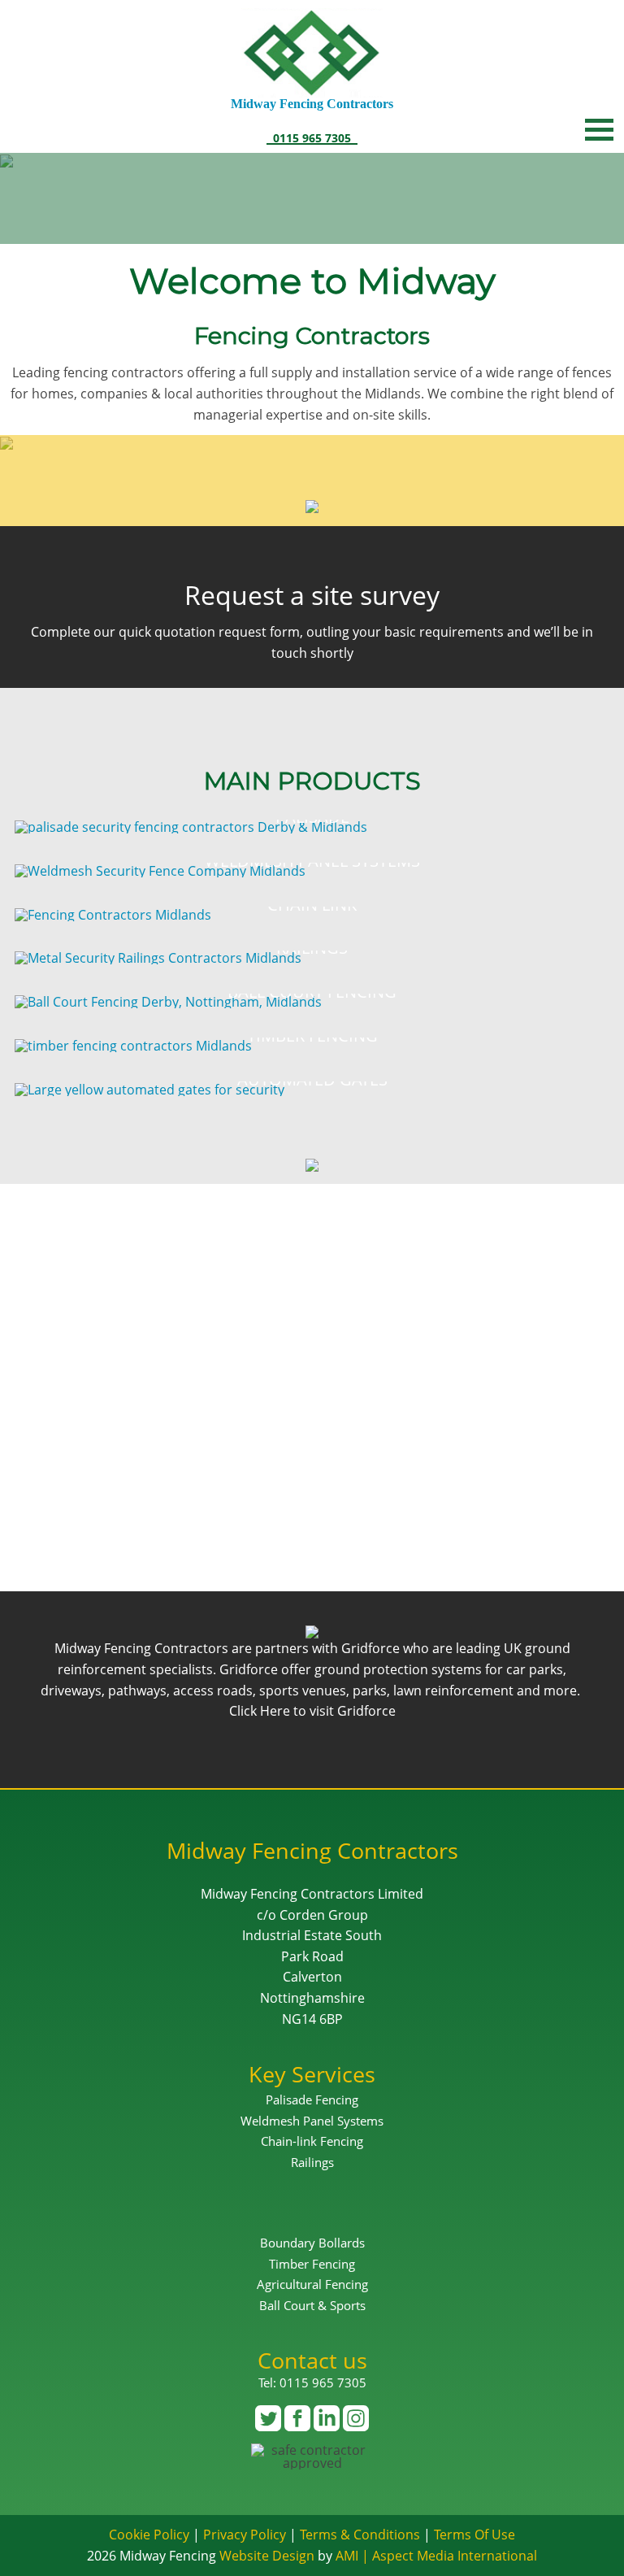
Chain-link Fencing (312, 2141)
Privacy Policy (245, 2535)
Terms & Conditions (360, 2535)
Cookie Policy (149, 2535)
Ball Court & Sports (312, 2305)
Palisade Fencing (312, 2100)
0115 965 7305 (312, 137)
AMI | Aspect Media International (436, 2556)
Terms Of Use (474, 2535)
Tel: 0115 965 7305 (312, 2382)
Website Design (267, 2556)
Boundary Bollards (312, 2243)
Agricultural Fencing (312, 2284)
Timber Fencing (312, 2264)
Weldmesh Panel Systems (312, 2121)
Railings (312, 2162)
